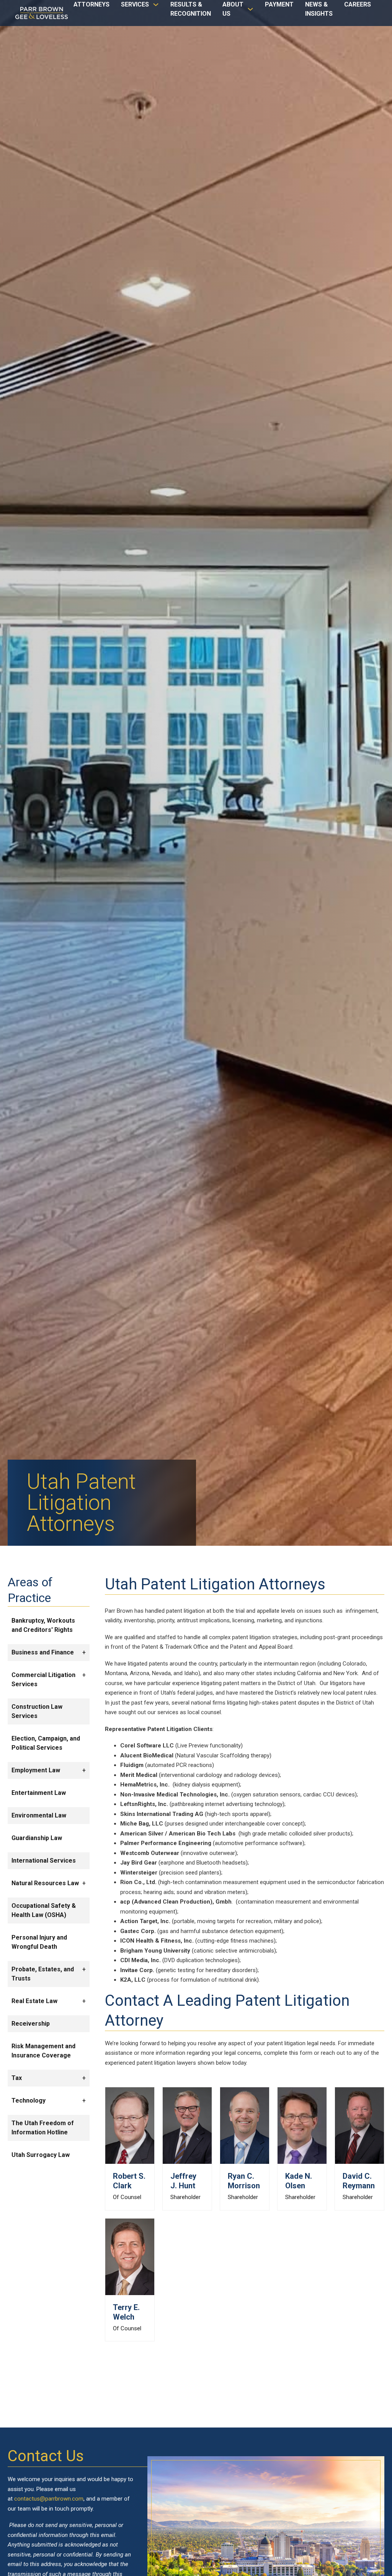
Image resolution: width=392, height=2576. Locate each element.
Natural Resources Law (45, 1883)
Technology (29, 2100)
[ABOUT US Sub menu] (250, 13)
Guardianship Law (37, 1838)
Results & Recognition (191, 9)
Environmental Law (39, 1815)
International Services (44, 1861)
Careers (358, 4)
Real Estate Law (34, 2001)
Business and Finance (43, 1652)
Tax (17, 2078)
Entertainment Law (39, 1793)
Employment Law (36, 1770)
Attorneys (91, 4)
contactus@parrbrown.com (49, 2499)
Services (135, 4)
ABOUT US (233, 9)
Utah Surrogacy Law (41, 2155)
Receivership (31, 2024)
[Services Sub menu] (156, 8)
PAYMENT (279, 4)
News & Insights (319, 9)
